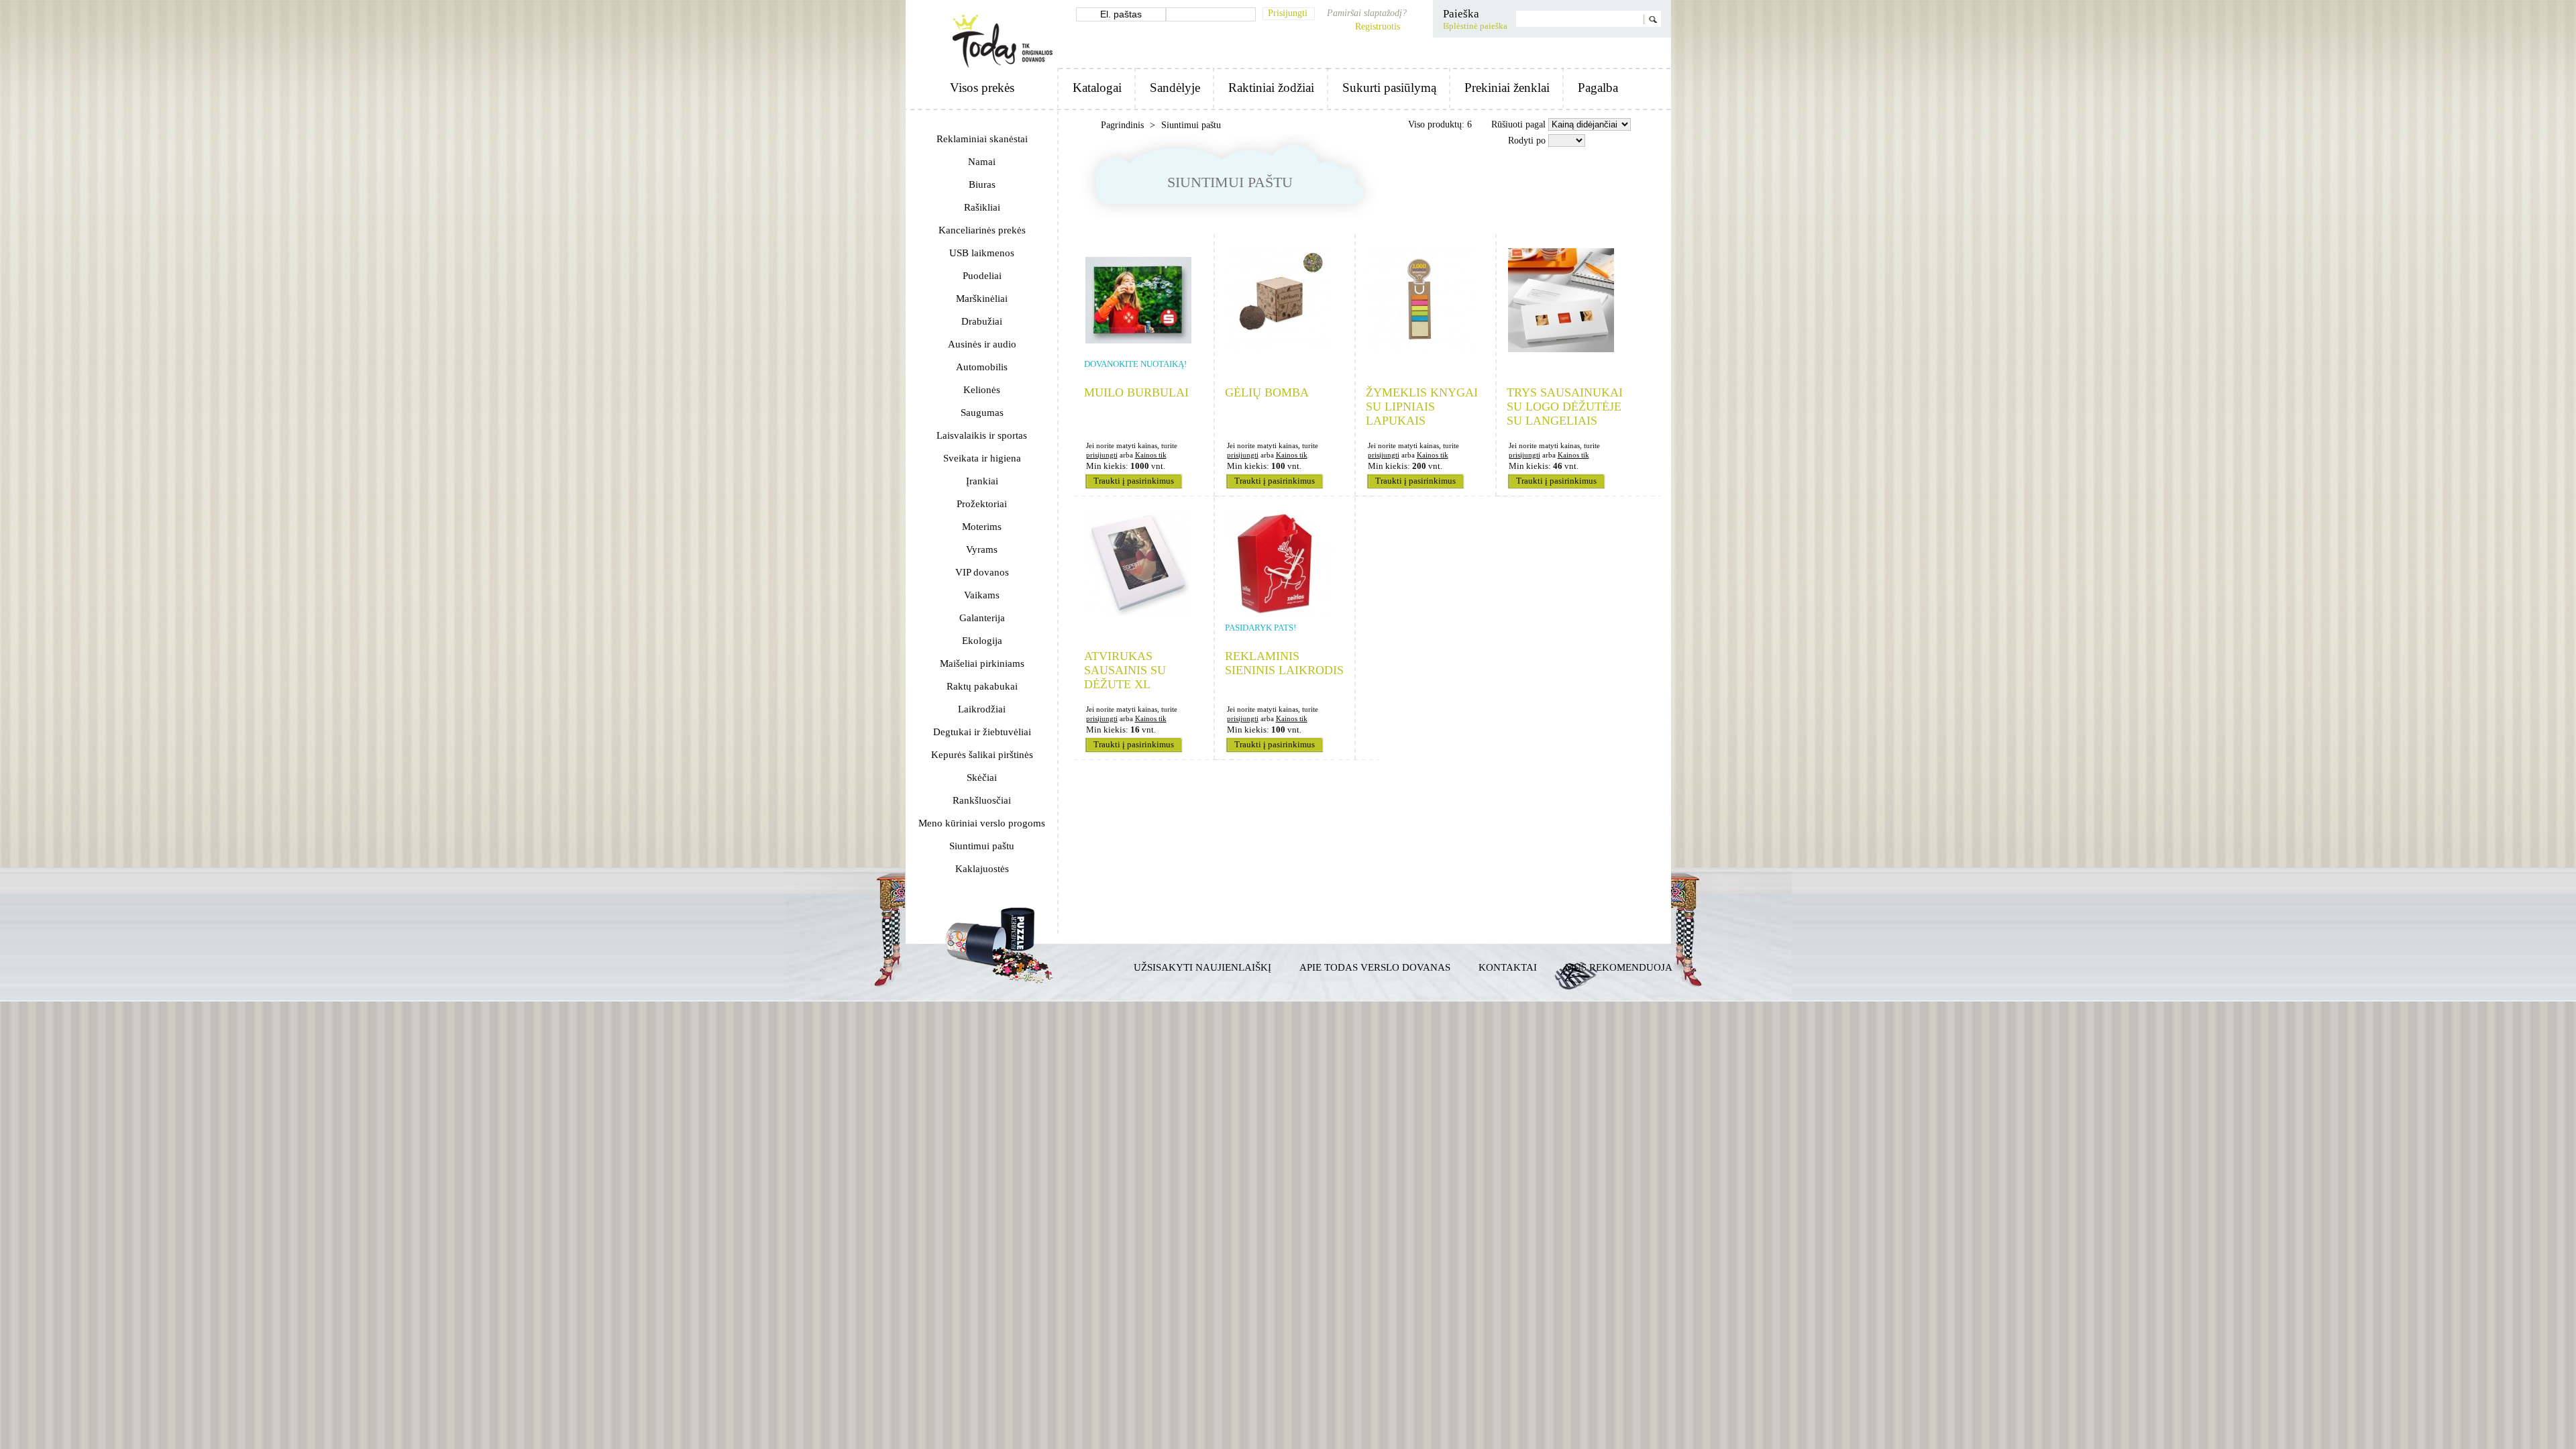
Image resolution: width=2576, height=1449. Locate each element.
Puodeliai (982, 276)
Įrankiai (982, 481)
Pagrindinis (1124, 125)
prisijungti (1102, 455)
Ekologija (982, 641)
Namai (982, 162)
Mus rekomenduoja (1619, 967)
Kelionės (982, 390)
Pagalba (1598, 88)
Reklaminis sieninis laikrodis (1284, 663)
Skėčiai (982, 777)
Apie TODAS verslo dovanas (1375, 967)
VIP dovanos (982, 572)
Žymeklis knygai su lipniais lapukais (1422, 407)
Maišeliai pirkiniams (982, 663)
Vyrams (982, 549)
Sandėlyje (1175, 88)
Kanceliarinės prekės (982, 230)
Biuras (982, 184)
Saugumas (982, 413)
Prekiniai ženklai (1507, 88)
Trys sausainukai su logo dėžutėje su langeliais (1565, 407)
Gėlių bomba (1267, 392)
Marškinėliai (982, 299)
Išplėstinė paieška (1475, 26)
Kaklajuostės (982, 869)
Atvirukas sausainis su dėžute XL (1125, 670)
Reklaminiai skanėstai (982, 139)
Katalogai (1097, 88)
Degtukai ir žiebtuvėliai (982, 732)
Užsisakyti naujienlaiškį (1202, 967)
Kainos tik (1151, 455)
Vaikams (982, 595)
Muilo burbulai (1136, 392)
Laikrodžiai (982, 709)
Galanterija (982, 618)
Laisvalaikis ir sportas (982, 435)
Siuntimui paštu (982, 846)
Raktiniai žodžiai (1271, 88)
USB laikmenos (982, 253)
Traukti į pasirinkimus (1134, 481)
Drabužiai (982, 321)
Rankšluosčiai (982, 800)
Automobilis (982, 367)
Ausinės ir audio (982, 344)
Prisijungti (1288, 13)
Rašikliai (982, 207)
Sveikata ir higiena (982, 458)
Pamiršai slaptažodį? (1367, 13)
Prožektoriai (982, 504)
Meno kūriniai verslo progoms (982, 823)
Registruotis (1378, 26)
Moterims (982, 527)
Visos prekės (982, 88)
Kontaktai (1508, 967)
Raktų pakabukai (982, 686)
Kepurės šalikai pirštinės (982, 755)
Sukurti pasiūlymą (1389, 88)
